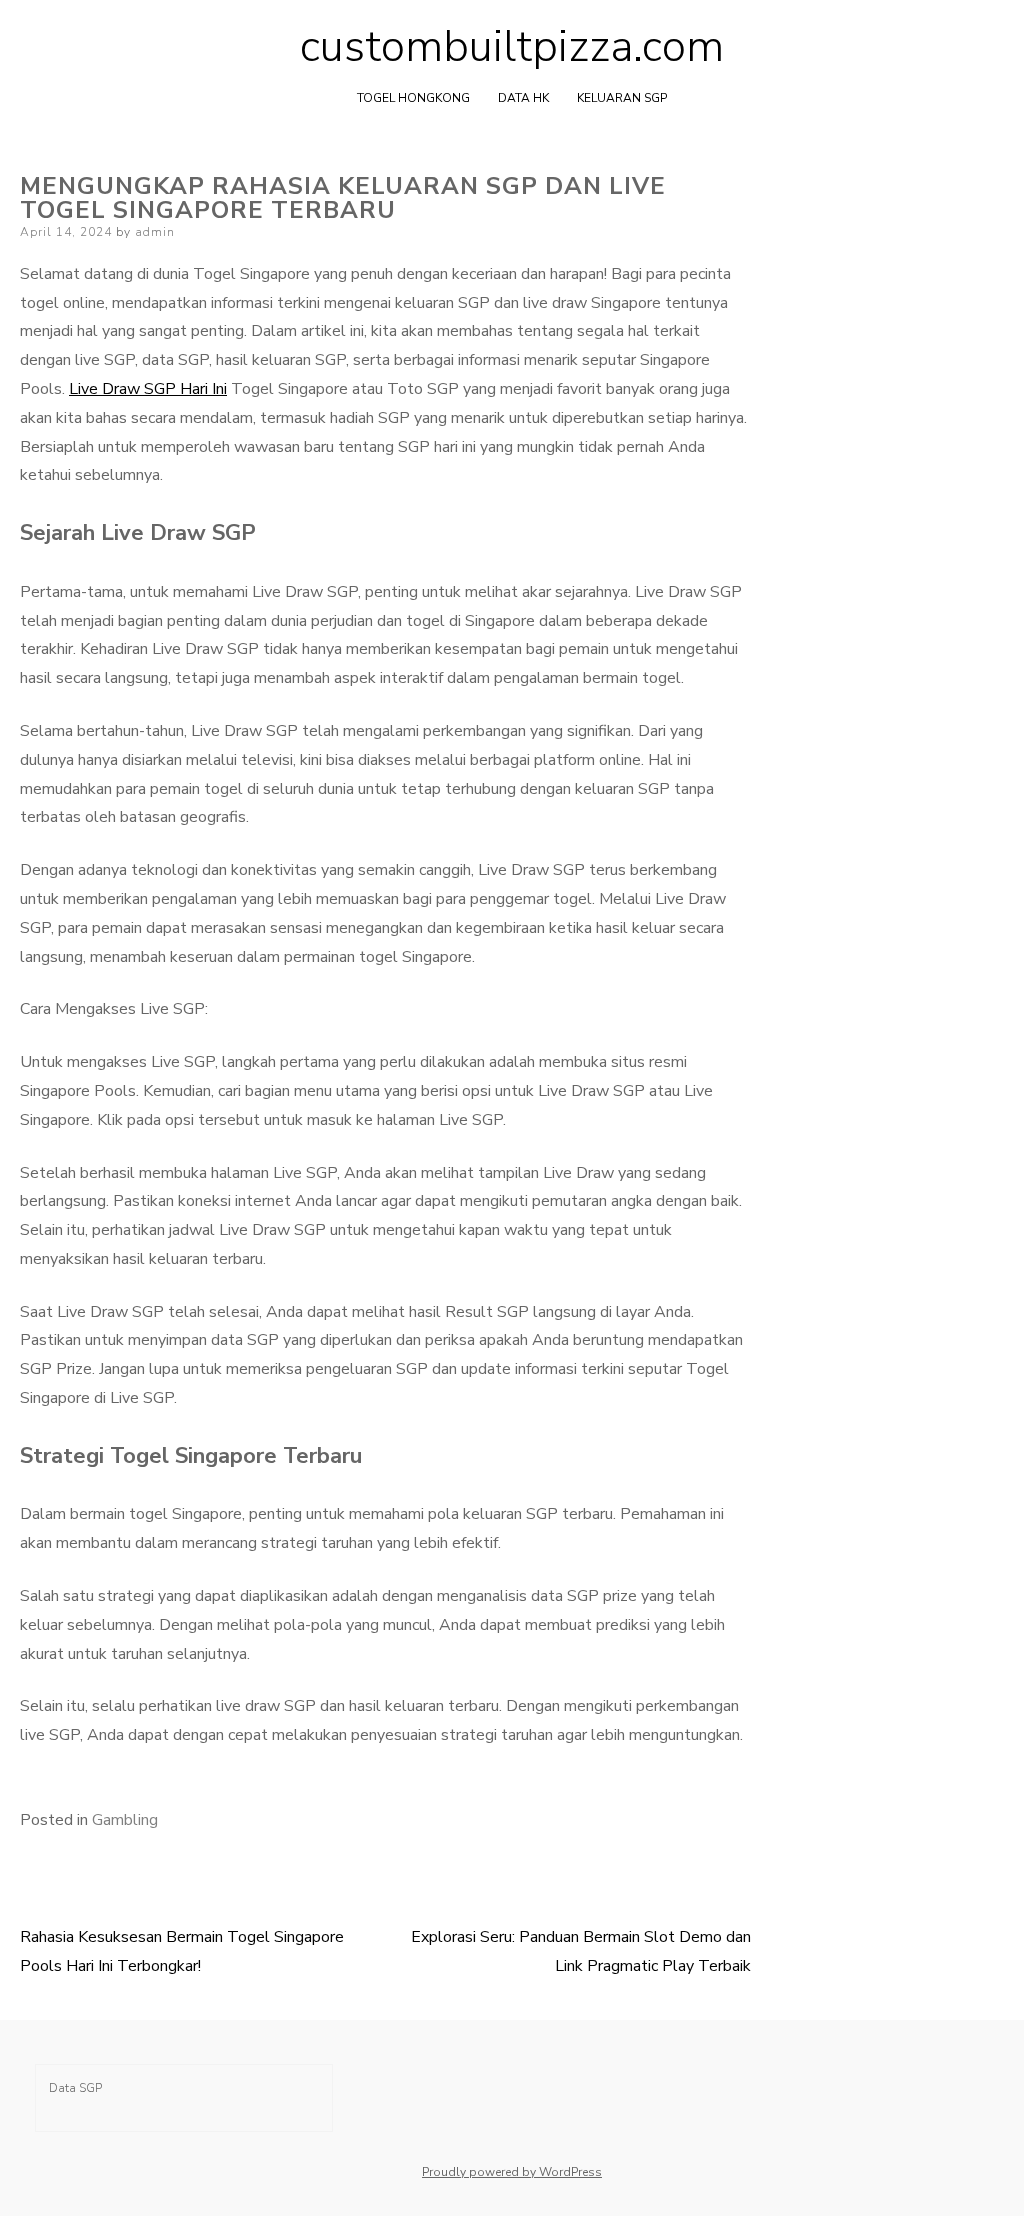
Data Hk (523, 98)
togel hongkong (413, 98)
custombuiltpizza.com (512, 47)
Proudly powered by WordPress (512, 2172)
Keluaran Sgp (622, 98)
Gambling (125, 1820)
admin (155, 232)
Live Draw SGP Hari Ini (148, 389)
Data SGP (75, 2088)
